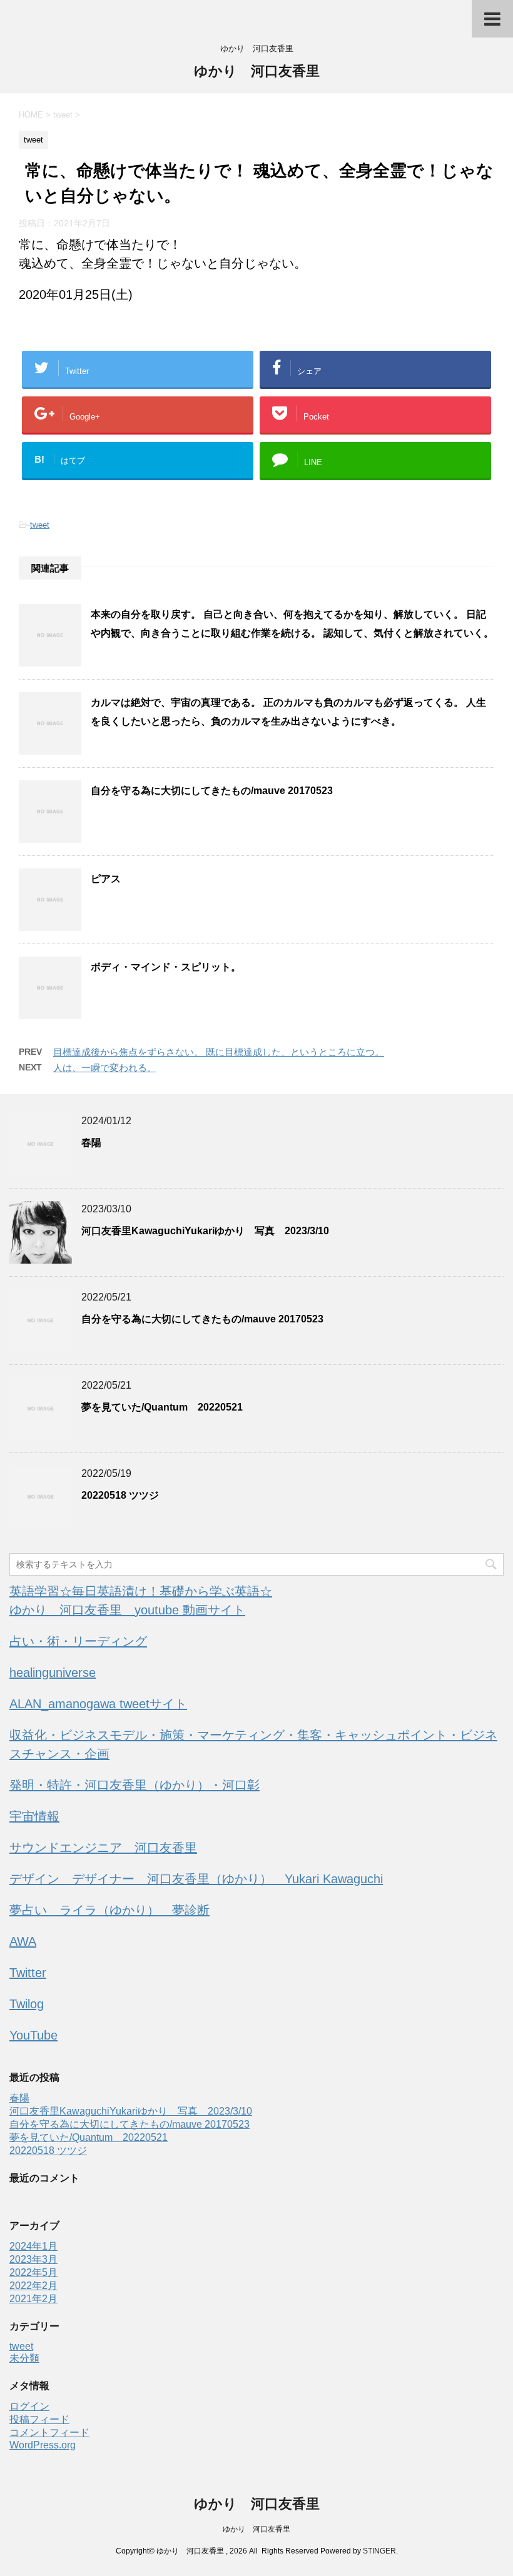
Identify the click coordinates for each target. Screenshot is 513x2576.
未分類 (24, 2358)
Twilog (27, 2004)
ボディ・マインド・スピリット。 (166, 967)
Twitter (28, 1973)
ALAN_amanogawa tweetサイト (98, 1704)
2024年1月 (33, 2246)
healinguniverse (53, 1673)
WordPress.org (43, 2445)
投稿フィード (39, 2419)
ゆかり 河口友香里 (257, 71)
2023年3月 (33, 2259)
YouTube (33, 2035)
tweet (40, 525)
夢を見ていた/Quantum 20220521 (162, 1407)
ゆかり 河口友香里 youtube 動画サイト (127, 1610)
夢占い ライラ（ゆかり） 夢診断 (109, 1910)
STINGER (379, 2551)
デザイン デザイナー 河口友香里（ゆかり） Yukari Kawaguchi (196, 1879)
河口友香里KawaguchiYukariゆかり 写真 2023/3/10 (205, 1231)
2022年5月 (33, 2272)
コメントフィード (49, 2433)
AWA (23, 1941)
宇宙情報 (34, 1816)
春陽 (91, 1143)
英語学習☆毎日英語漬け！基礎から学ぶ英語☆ (141, 1591)
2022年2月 (33, 2286)
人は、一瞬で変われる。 (105, 1068)
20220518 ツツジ (120, 1495)
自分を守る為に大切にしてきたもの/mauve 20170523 (212, 791)
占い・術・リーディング (78, 1641)
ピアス (106, 879)
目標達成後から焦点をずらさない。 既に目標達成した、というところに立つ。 (219, 1052)
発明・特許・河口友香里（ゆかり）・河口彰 (135, 1785)
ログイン (29, 2406)
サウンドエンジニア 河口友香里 (103, 1848)
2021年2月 (33, 2299)
